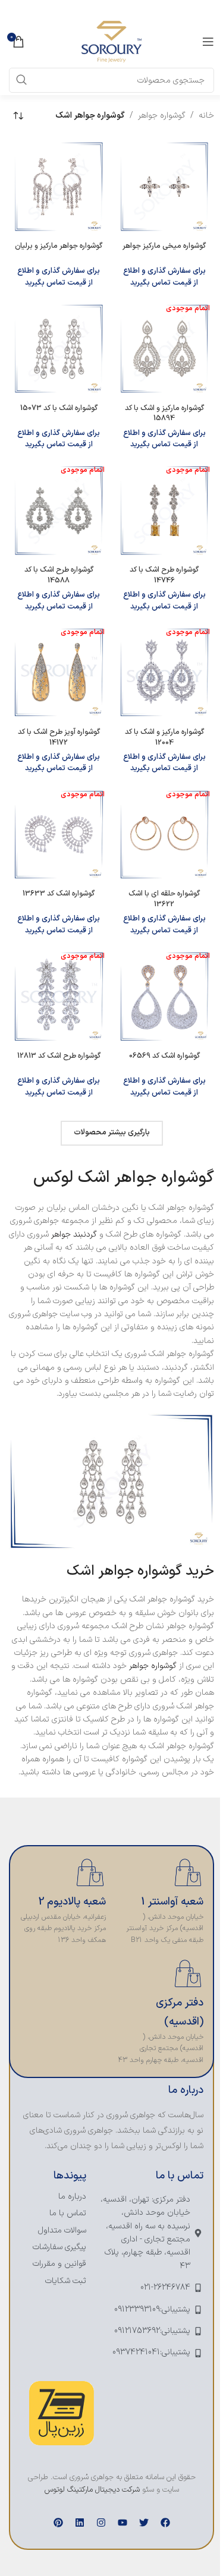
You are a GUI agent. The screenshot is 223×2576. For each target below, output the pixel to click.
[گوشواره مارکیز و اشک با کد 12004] (165, 673)
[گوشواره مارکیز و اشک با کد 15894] (165, 349)
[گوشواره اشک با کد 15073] (59, 349)
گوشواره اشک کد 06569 (164, 1056)
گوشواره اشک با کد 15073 (59, 408)
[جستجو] (21, 80)
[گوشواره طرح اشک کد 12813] (59, 997)
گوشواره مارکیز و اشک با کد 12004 (164, 737)
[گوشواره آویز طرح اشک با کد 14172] (59, 673)
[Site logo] (111, 41)
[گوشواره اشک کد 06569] (165, 997)
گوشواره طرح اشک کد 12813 (59, 1056)
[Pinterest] (58, 2523)
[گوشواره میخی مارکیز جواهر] (165, 187)
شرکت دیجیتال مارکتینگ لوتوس (92, 2490)
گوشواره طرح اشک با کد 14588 (59, 575)
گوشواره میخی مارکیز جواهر (164, 246)
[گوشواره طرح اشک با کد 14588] (59, 510)
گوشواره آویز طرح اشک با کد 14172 (59, 737)
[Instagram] (101, 2523)
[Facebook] (165, 2523)
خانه (206, 116)
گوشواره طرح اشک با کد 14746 (164, 575)
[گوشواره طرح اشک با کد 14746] (165, 510)
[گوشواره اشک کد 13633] (59, 835)
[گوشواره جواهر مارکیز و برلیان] (59, 187)
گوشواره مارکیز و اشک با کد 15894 (164, 413)
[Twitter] (144, 2523)
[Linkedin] (80, 2523)
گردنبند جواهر (74, 1235)
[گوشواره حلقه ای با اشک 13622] (165, 835)
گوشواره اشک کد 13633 (59, 893)
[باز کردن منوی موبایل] (208, 42)
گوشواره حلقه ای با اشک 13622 (164, 899)
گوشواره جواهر (162, 116)
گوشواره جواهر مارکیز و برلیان (59, 246)
